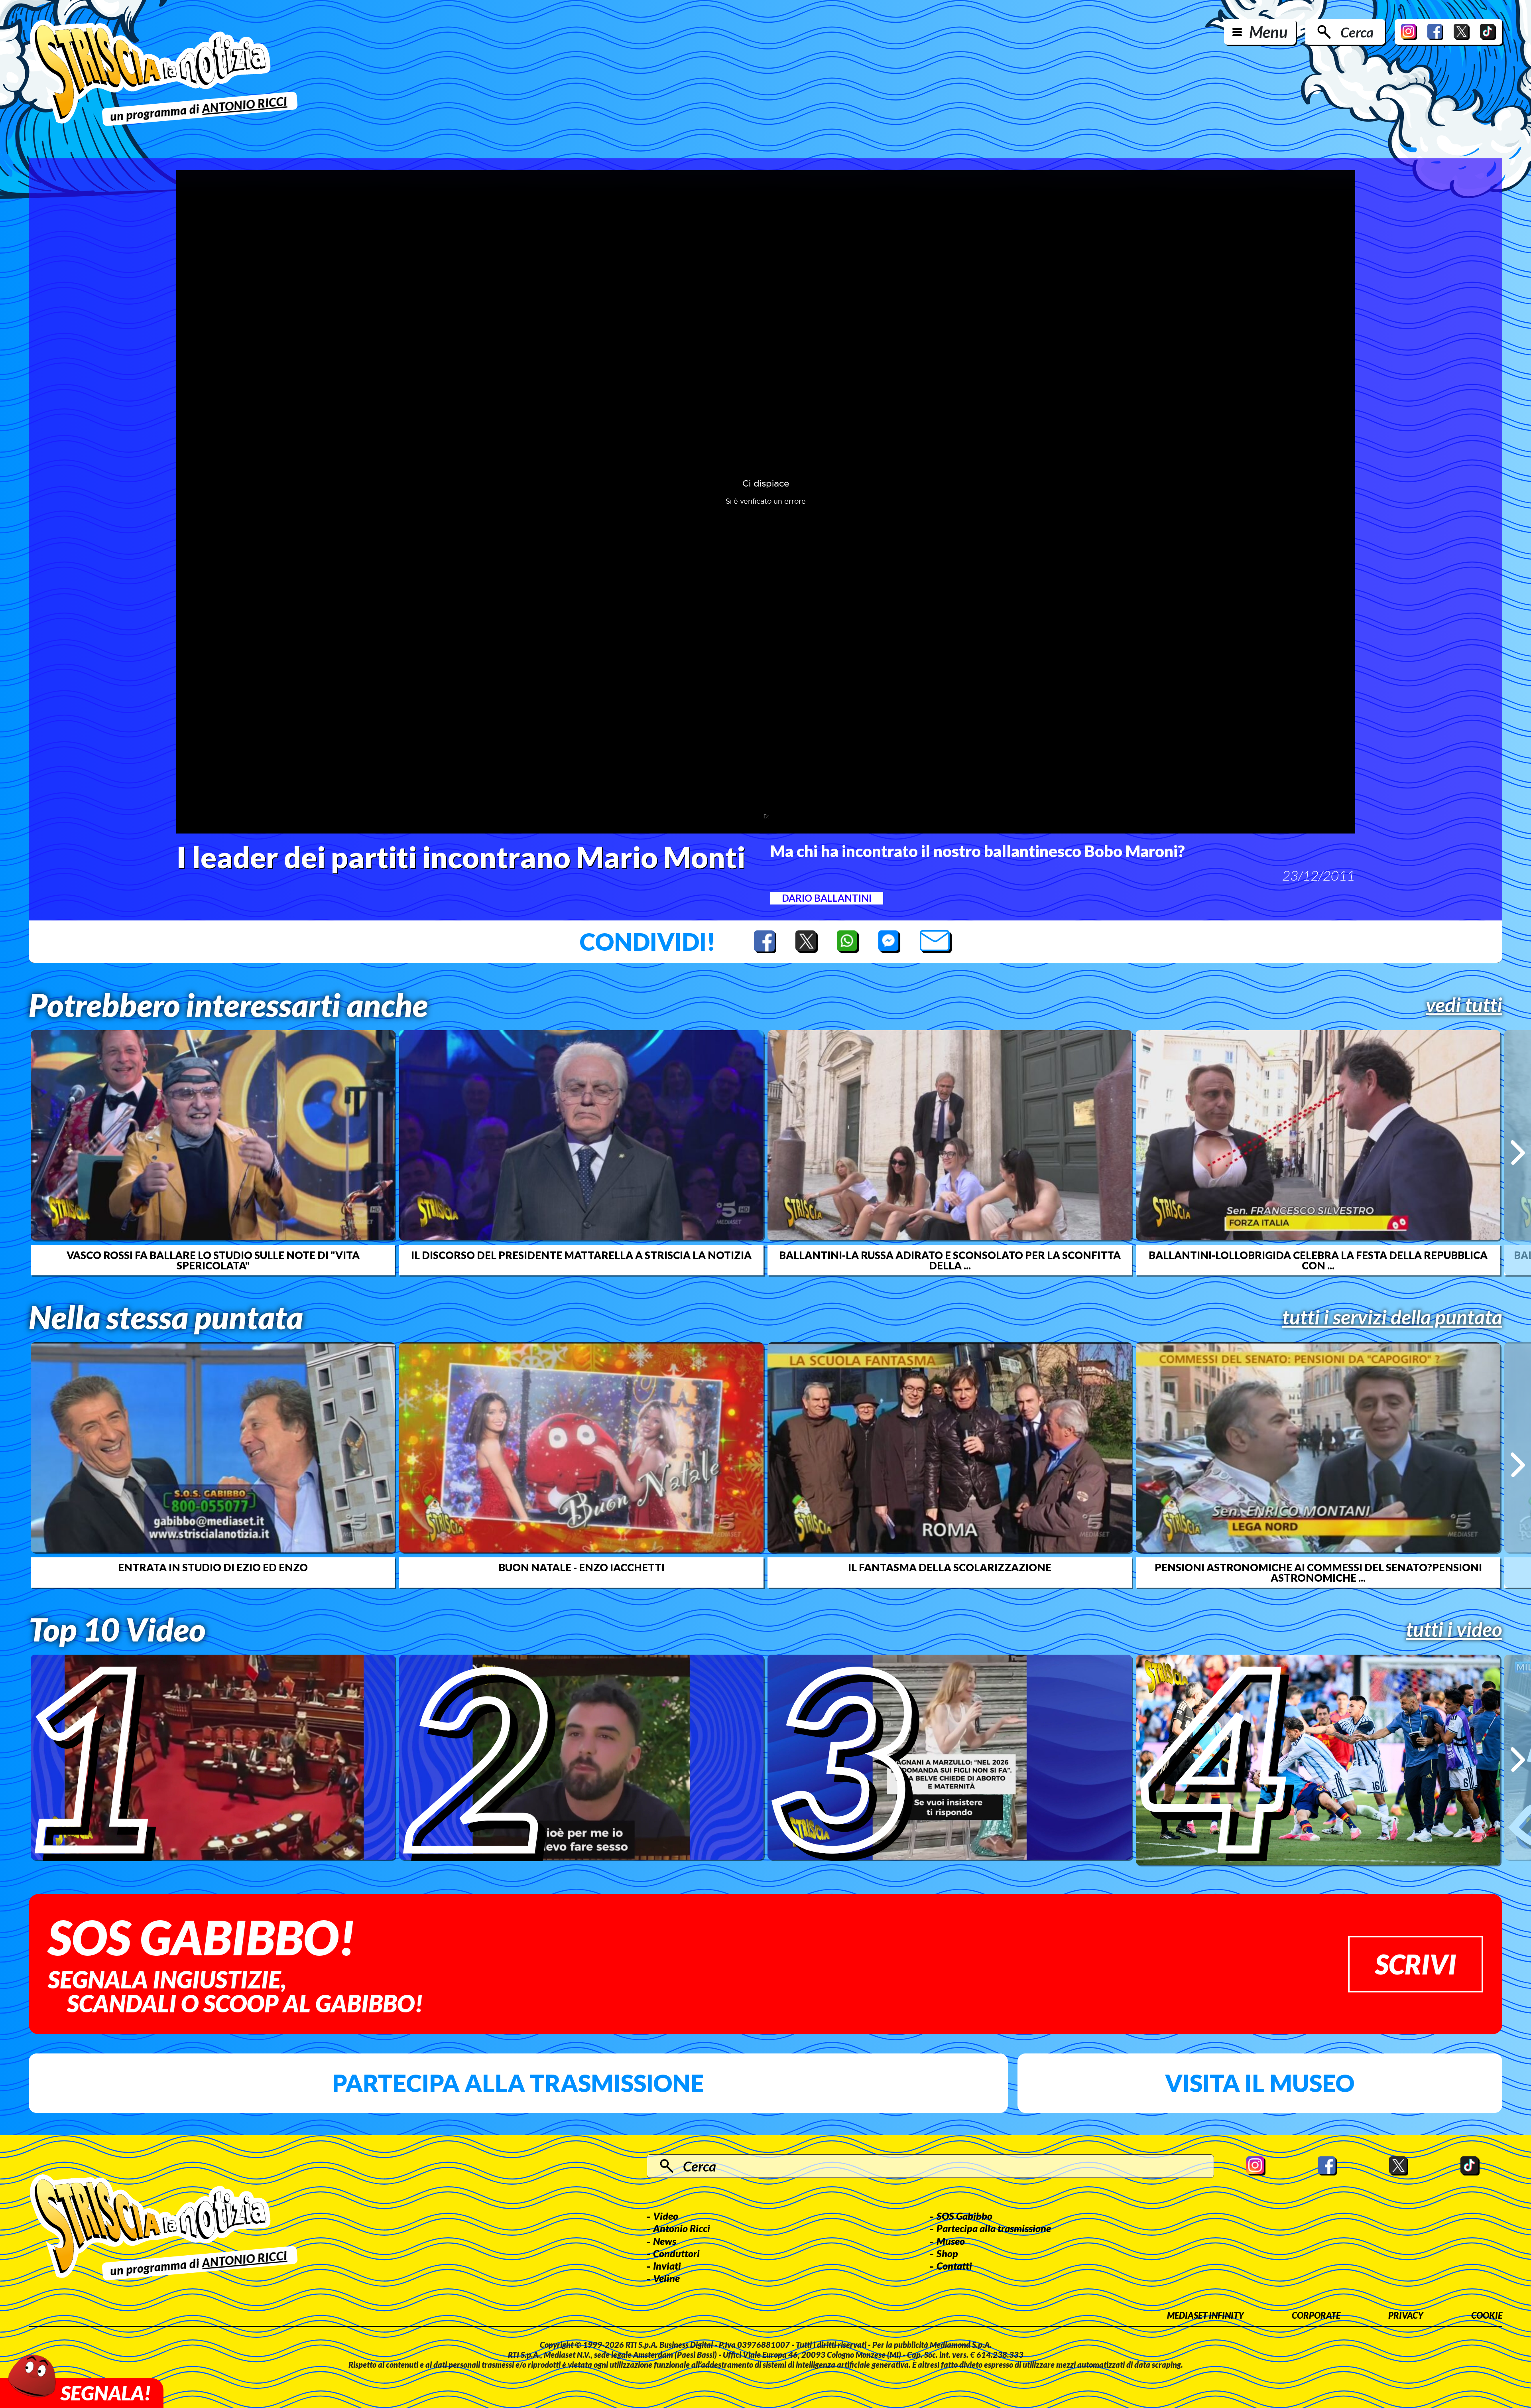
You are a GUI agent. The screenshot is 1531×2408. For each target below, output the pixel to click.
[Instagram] (1409, 32)
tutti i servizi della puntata (1392, 1317)
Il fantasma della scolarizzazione (950, 1567)
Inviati (667, 2266)
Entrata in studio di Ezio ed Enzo (213, 1567)
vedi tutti (1464, 1005)
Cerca (1357, 32)
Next (1518, 1153)
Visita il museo (1260, 2083)
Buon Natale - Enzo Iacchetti (582, 1567)
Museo (951, 2241)
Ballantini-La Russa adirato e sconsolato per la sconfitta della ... (950, 1260)
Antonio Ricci (682, 2228)
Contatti (954, 2266)
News (665, 2241)
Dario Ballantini (827, 898)
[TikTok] (1488, 32)
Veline (666, 2278)
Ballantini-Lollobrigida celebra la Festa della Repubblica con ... (1318, 1260)
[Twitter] (1462, 32)
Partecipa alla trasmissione (518, 2083)
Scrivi (1416, 1964)
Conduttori (676, 2253)
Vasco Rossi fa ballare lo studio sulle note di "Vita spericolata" (213, 1260)
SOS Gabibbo (964, 2216)
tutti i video (1454, 1629)
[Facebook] (1435, 32)
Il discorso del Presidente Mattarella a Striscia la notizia (581, 1255)
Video (666, 2216)
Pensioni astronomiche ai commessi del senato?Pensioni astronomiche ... (1318, 1572)
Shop (947, 2253)
